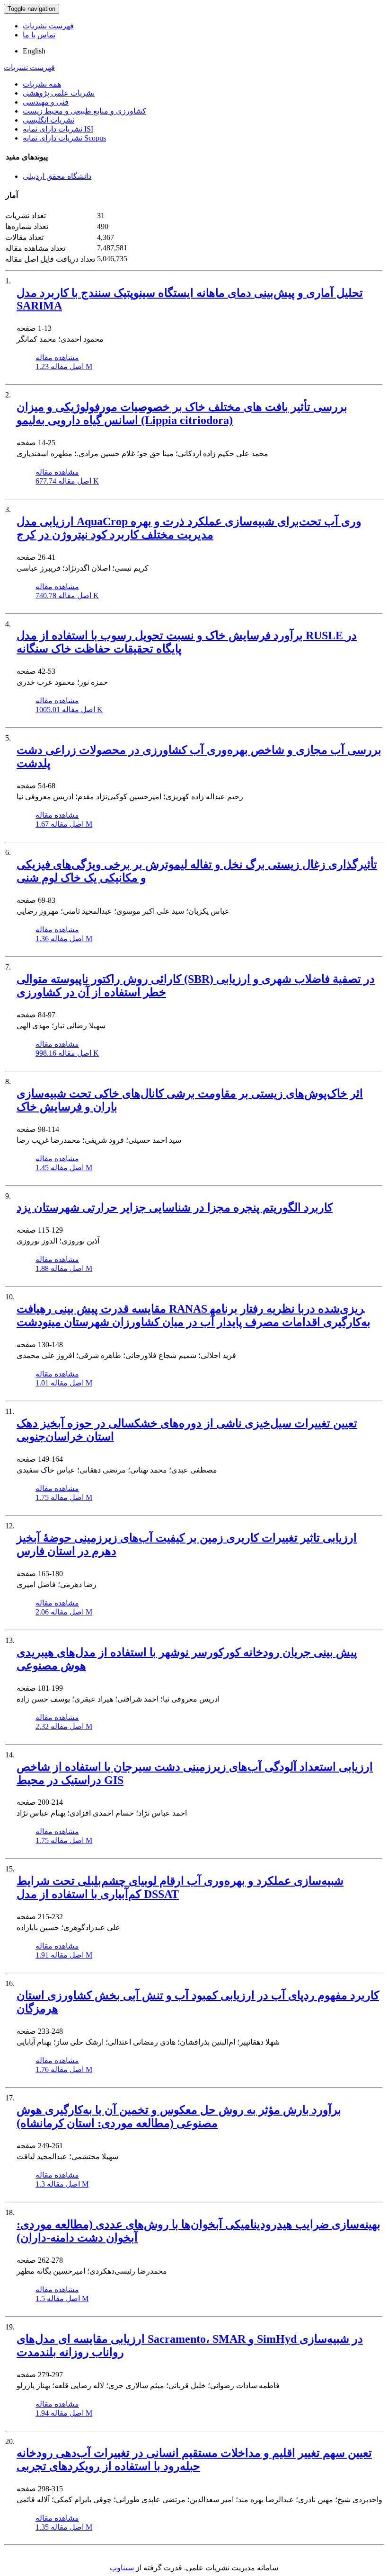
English (34, 51)
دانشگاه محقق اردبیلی (57, 176)
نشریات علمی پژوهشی (59, 93)
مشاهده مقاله (57, 357)
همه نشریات (42, 84)
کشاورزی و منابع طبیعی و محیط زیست (84, 111)
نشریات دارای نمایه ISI (58, 129)
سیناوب (122, 2568)
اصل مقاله (64, 366)
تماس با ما (39, 35)
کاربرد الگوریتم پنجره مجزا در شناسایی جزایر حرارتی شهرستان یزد (175, 1208)
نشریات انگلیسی (48, 120)
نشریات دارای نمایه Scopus (64, 138)
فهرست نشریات (48, 26)
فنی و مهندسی (46, 102)
